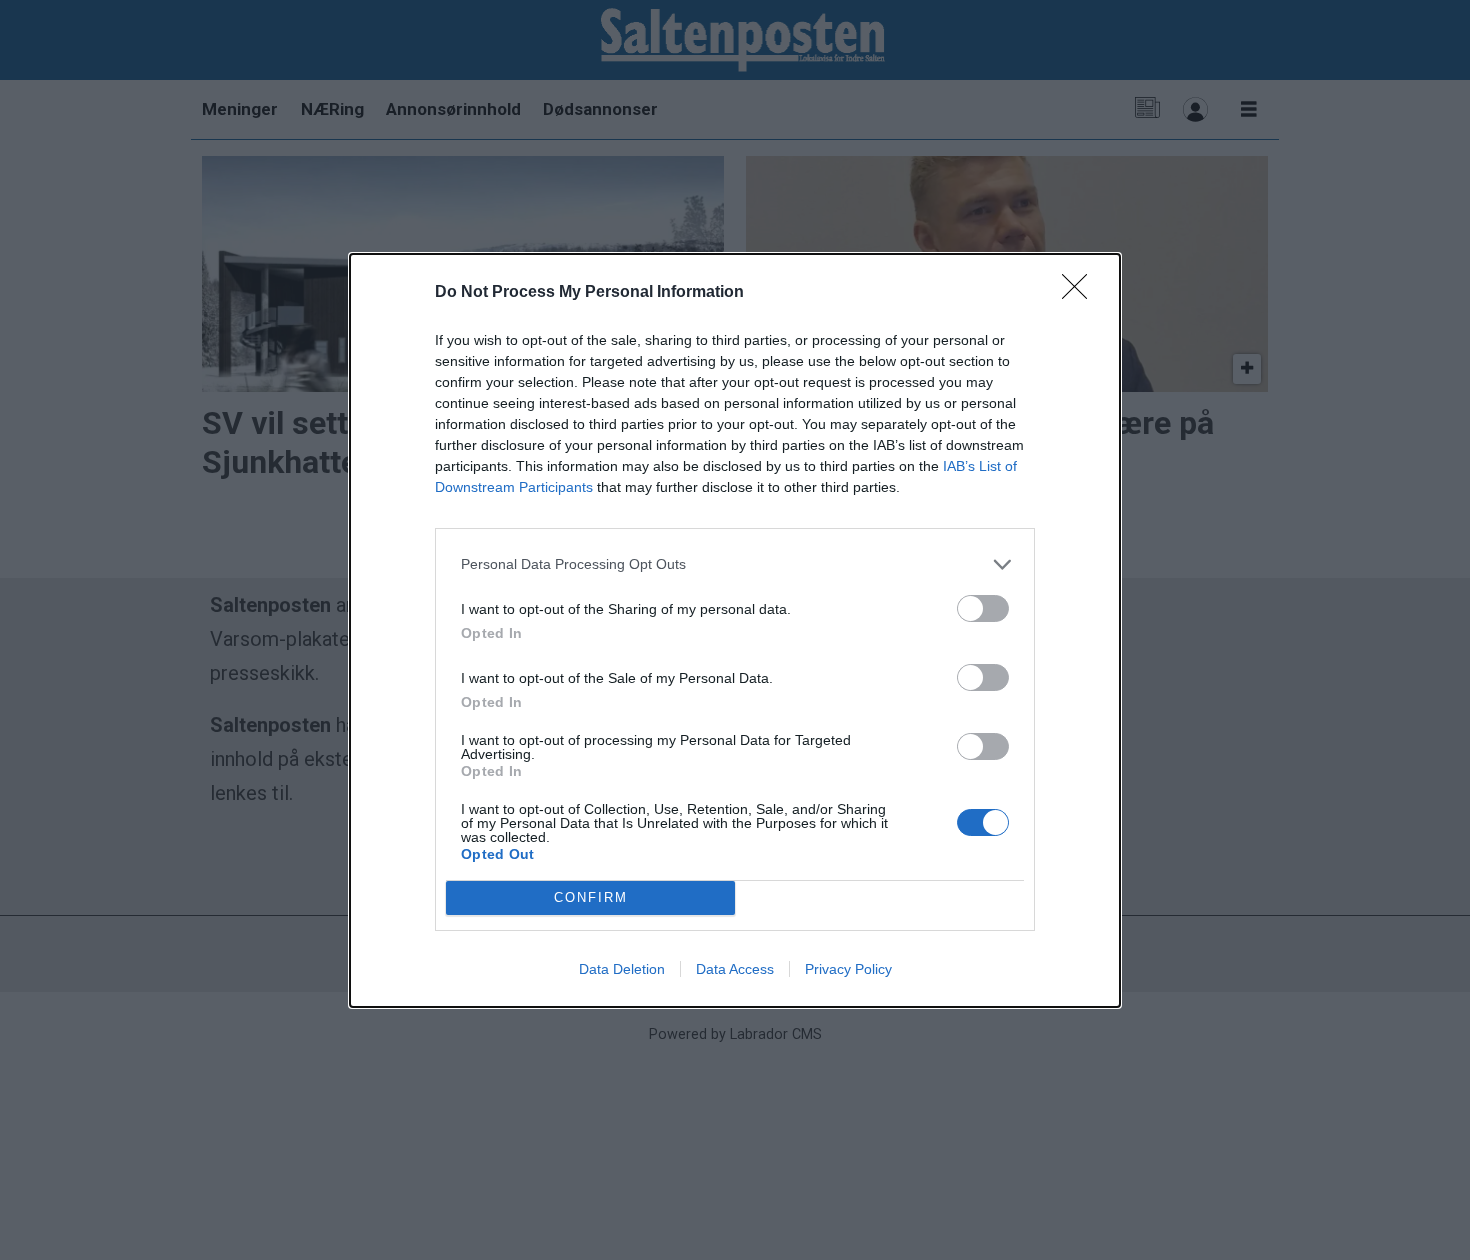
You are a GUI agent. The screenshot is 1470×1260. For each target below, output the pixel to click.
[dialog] (735, 630)
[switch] (983, 608)
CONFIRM (591, 897)
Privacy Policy (848, 969)
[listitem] (735, 564)
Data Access (735, 969)
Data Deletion (622, 969)
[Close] (1081, 293)
